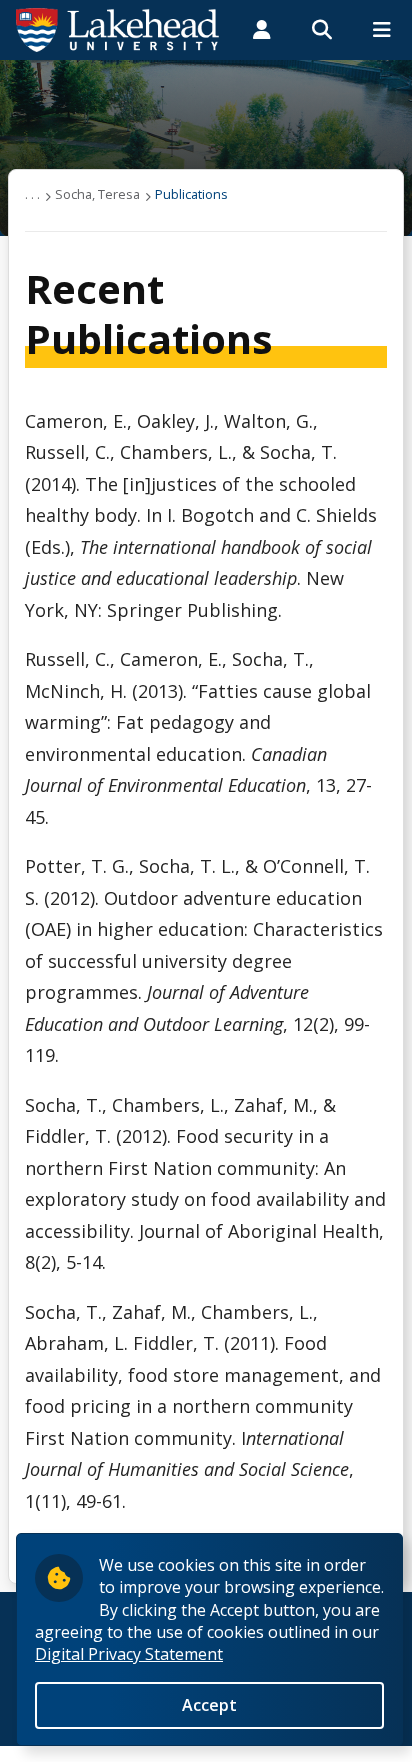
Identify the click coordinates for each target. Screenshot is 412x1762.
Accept (209, 1705)
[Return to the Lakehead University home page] (118, 28)
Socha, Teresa (97, 194)
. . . (32, 194)
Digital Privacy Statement (129, 1654)
